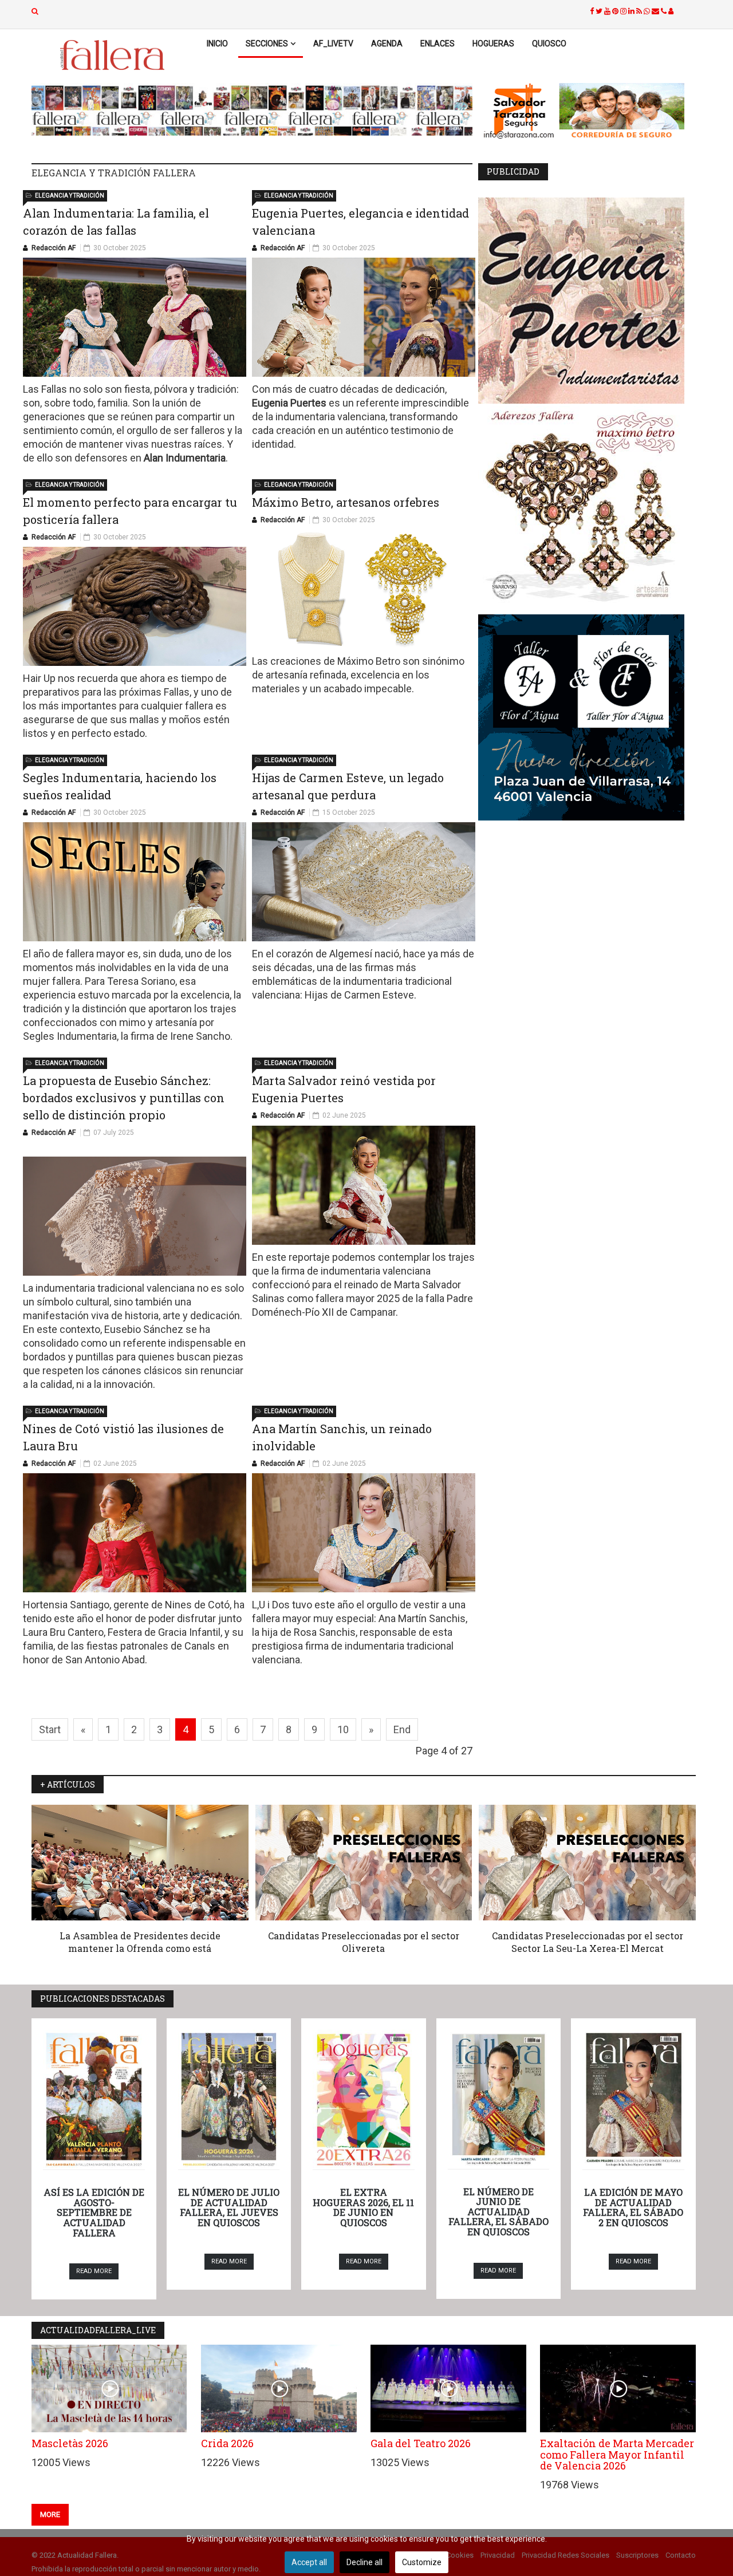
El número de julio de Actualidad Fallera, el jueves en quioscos (229, 2207)
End (402, 1729)
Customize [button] (422, 2562)
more (50, 2514)
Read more (94, 2271)
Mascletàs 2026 (70, 2443)
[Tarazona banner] (587, 112)
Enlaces (438, 44)
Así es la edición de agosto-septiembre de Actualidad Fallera (94, 2212)
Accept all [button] (309, 2562)
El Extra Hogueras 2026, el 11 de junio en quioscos (363, 2207)
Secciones (267, 44)
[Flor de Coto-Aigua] (587, 717)
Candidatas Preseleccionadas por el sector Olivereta (364, 1942)
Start (50, 1729)
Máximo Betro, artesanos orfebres (346, 502)
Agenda (387, 44)
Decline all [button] (364, 2562)
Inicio (217, 44)
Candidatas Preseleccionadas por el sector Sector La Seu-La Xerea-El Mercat (588, 1942)
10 (343, 1729)
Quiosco (549, 44)
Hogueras (493, 44)
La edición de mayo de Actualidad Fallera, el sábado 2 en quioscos (633, 2207)
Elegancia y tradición (70, 196)
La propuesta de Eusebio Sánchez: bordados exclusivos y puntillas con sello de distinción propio (124, 1098)
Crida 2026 (227, 2443)
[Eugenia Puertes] (587, 301)
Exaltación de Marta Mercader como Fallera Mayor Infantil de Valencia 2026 (617, 2455)
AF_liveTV (333, 44)
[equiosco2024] (252, 111)
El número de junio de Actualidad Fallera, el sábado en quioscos (498, 2212)
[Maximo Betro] (587, 509)
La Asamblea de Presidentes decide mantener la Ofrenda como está (140, 1942)
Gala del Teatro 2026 (421, 2443)
